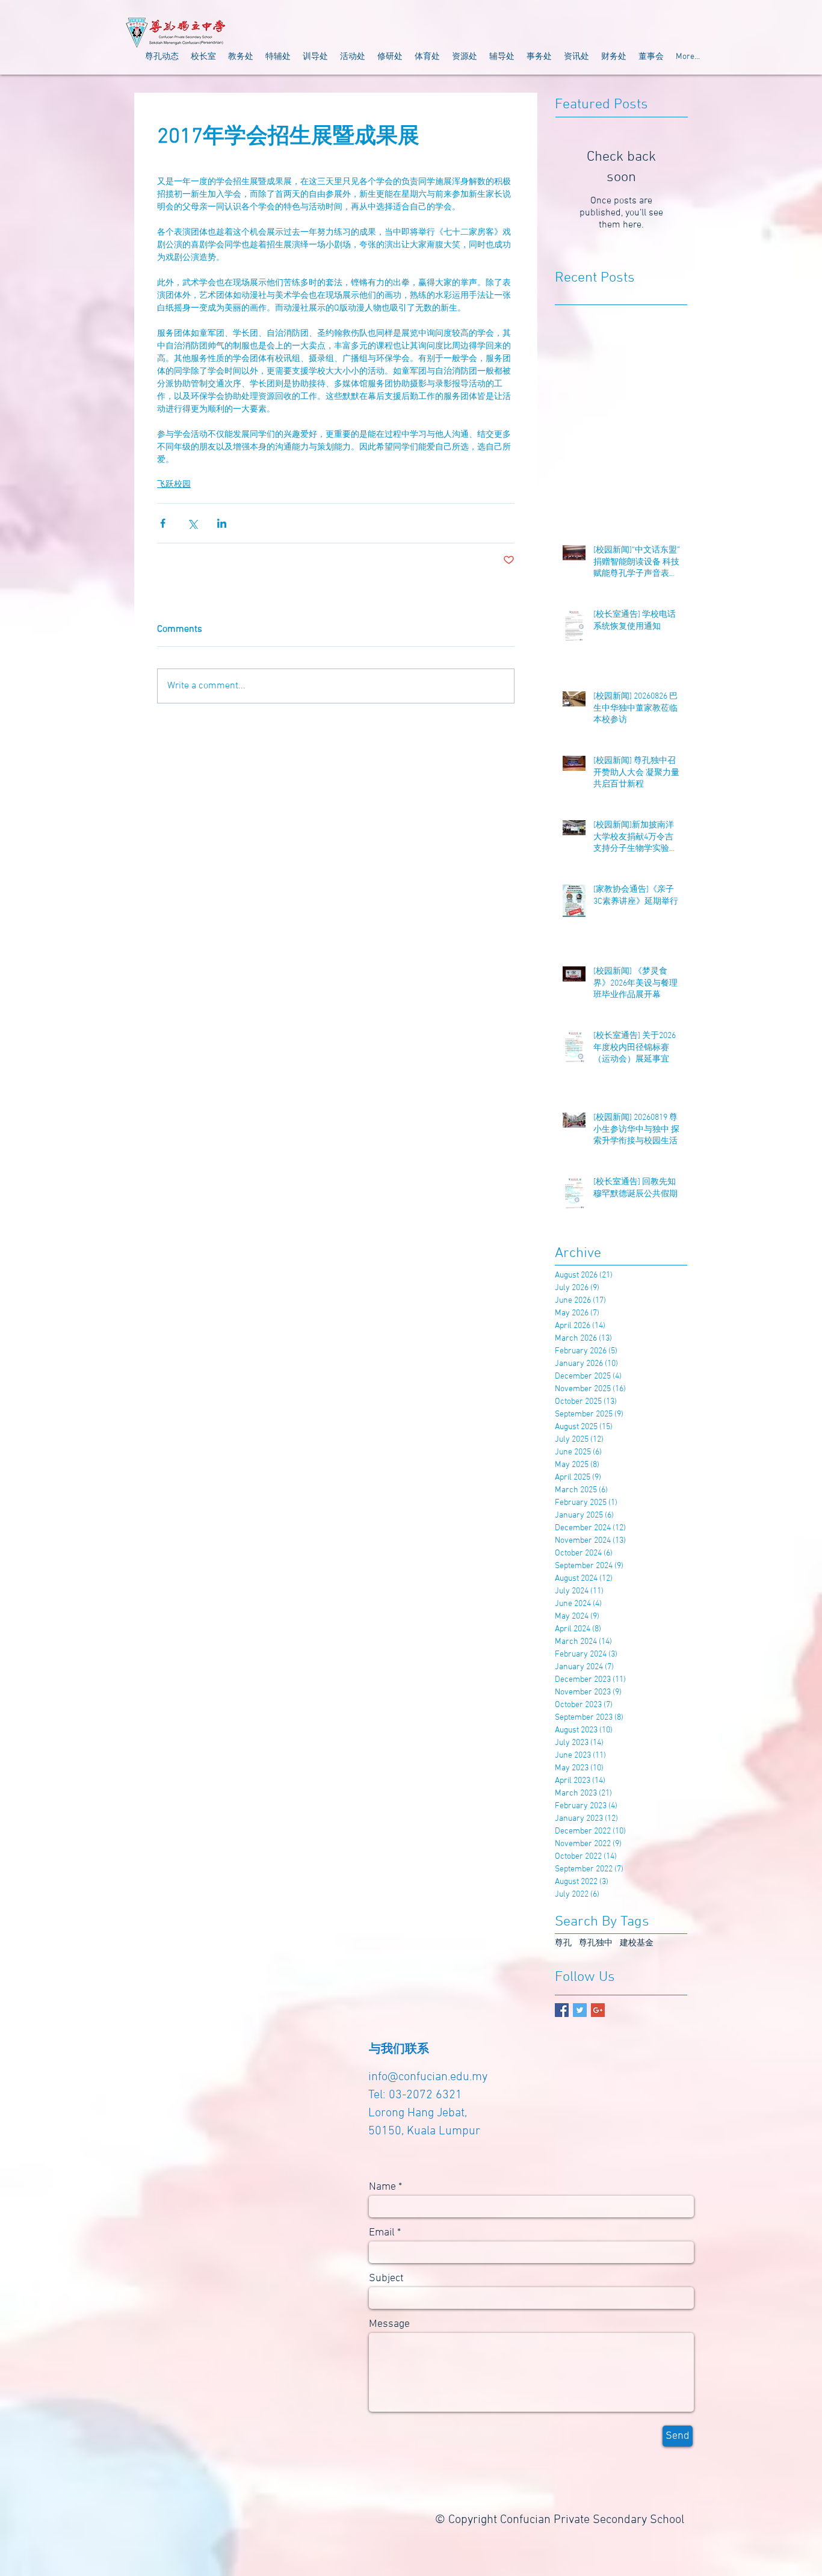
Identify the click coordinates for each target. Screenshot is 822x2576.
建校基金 (637, 1943)
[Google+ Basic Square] (598, 2010)
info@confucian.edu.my (428, 2077)
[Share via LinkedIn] (222, 523)
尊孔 (563, 1943)
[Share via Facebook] (163, 523)
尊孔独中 (596, 1943)
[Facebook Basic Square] (562, 2010)
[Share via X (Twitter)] (192, 523)
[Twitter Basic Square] (580, 2010)
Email (382, 2233)
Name (382, 2187)
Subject (386, 2279)
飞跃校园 (174, 485)
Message (389, 2324)
